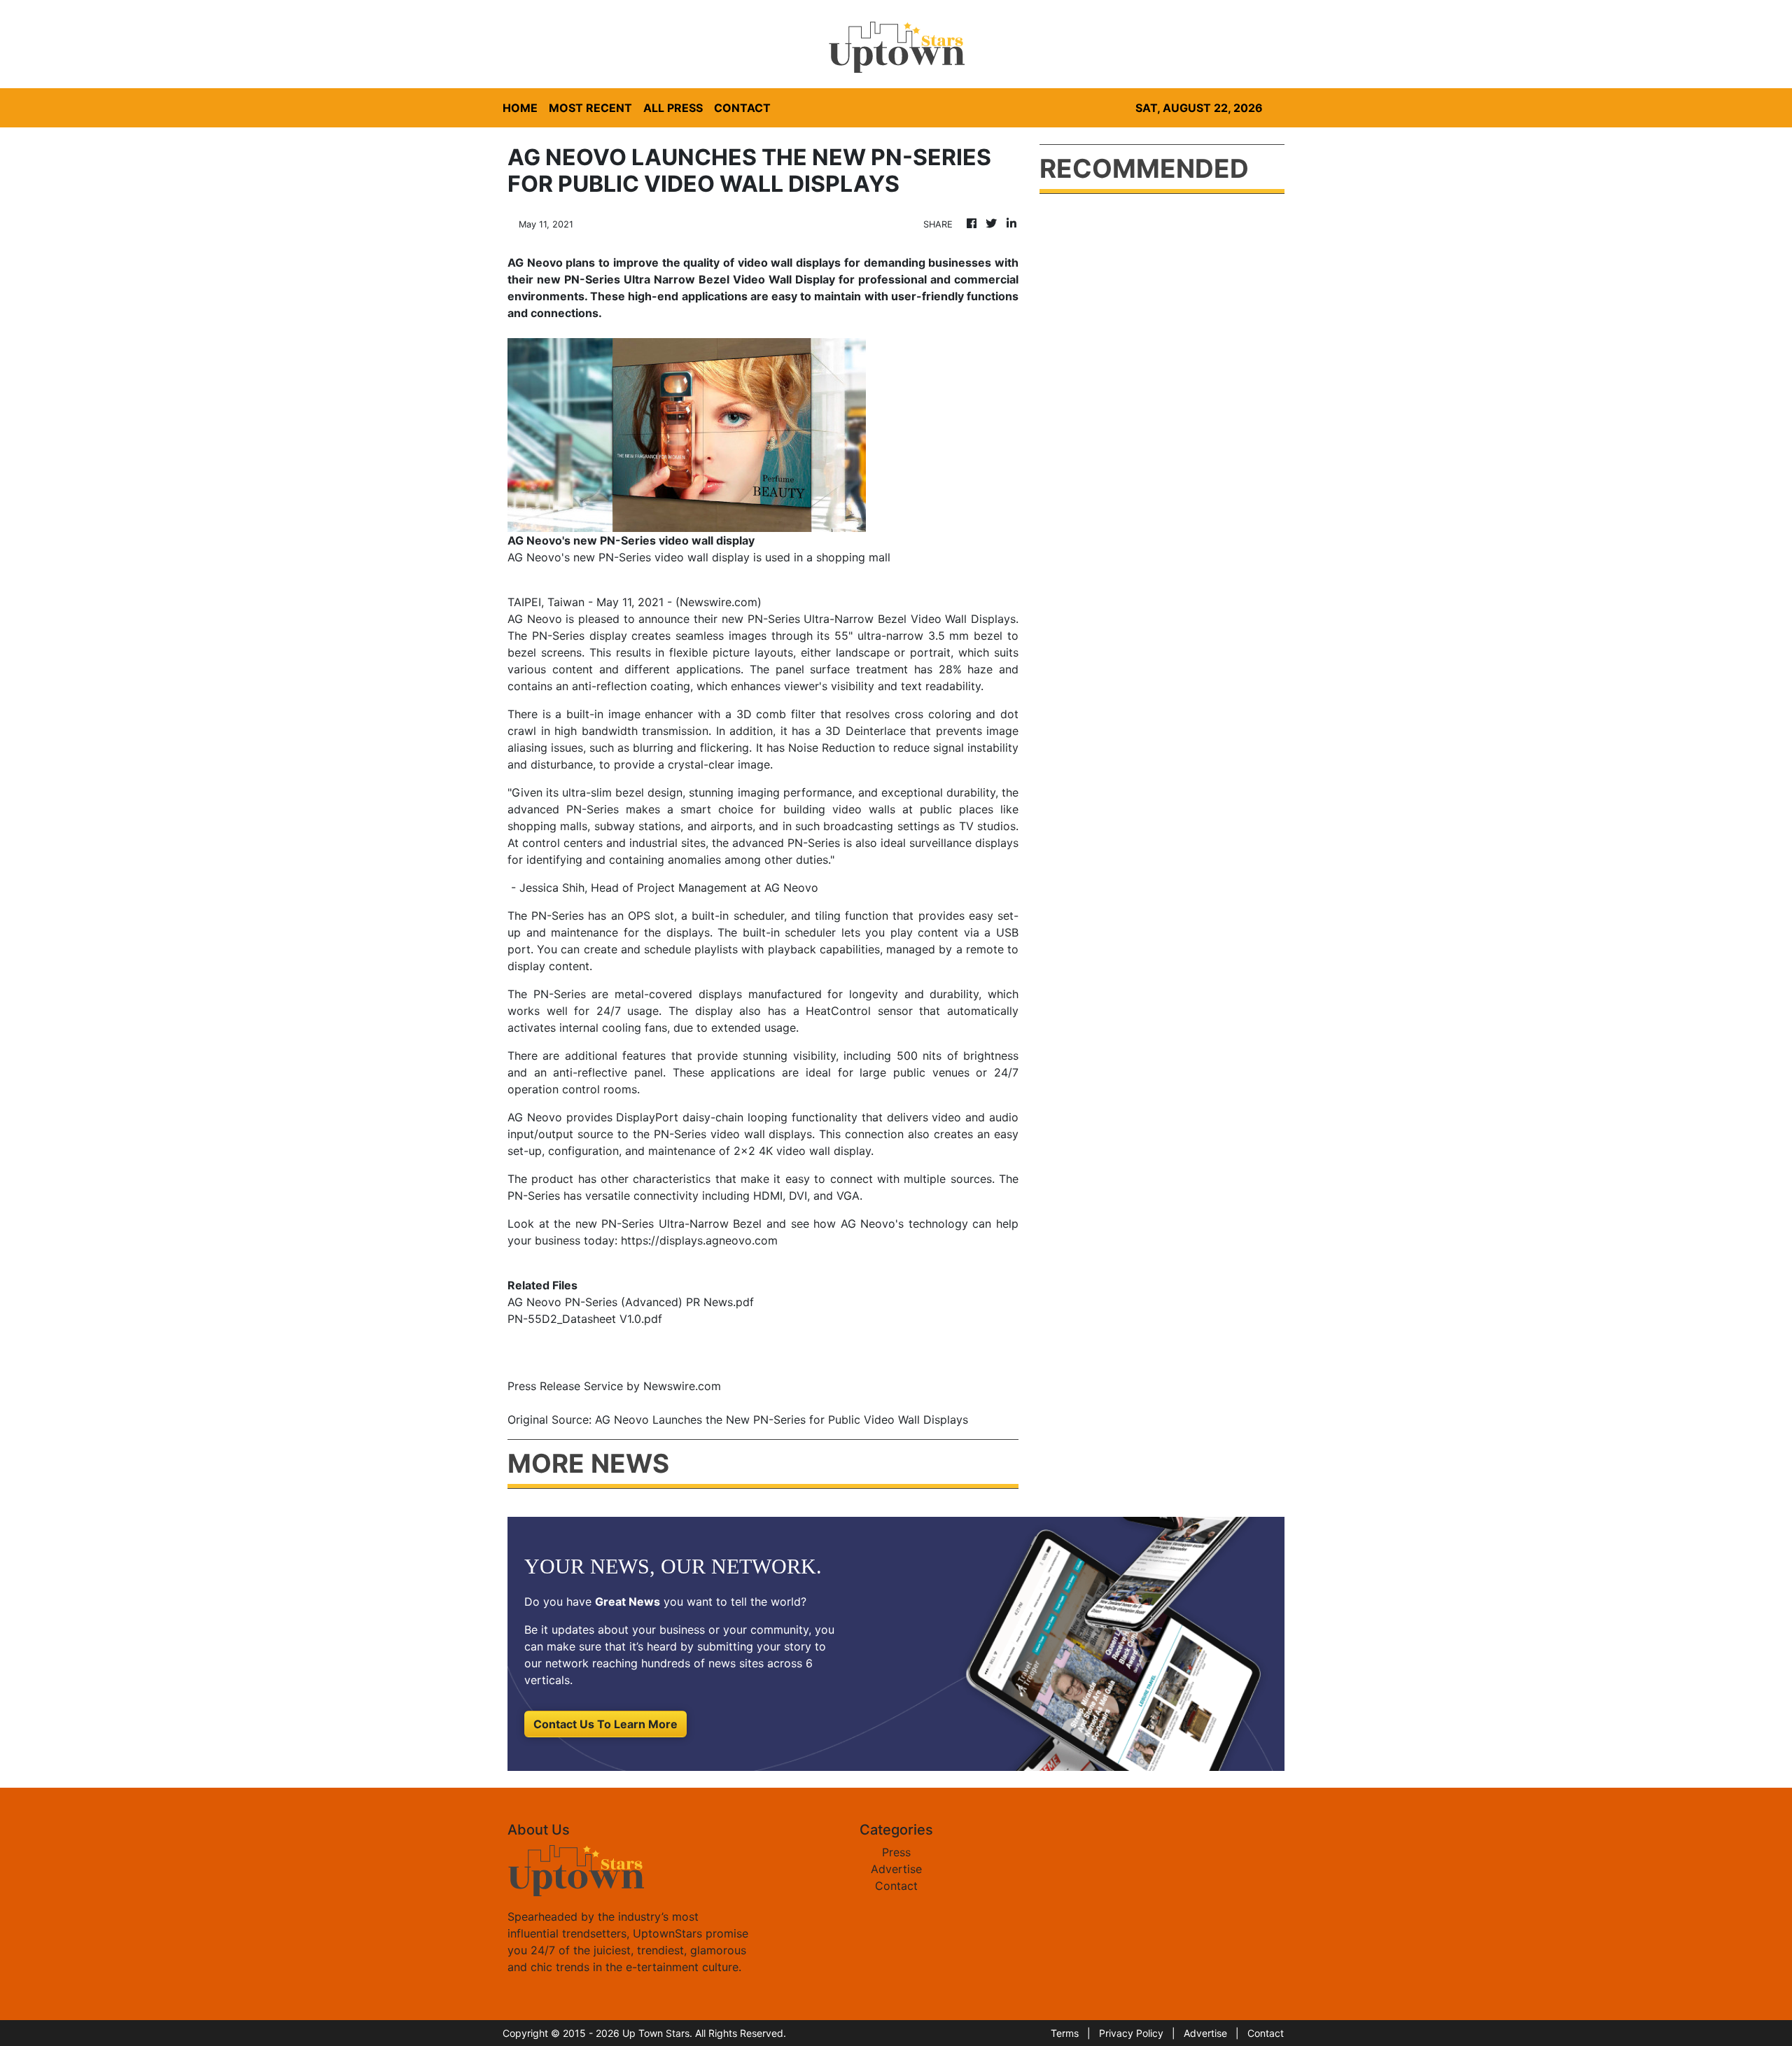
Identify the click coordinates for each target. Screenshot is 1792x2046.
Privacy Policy (1131, 2033)
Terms (1065, 2033)
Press (896, 1852)
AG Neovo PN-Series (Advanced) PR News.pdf (631, 1302)
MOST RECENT (590, 108)
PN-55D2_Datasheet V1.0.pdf (585, 1319)
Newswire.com (719, 602)
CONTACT (742, 108)
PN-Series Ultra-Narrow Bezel (681, 1224)
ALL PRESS (673, 108)
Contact (896, 1886)
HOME (520, 108)
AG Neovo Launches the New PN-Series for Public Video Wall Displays (783, 1420)
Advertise (896, 1869)
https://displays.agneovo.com (699, 1240)
